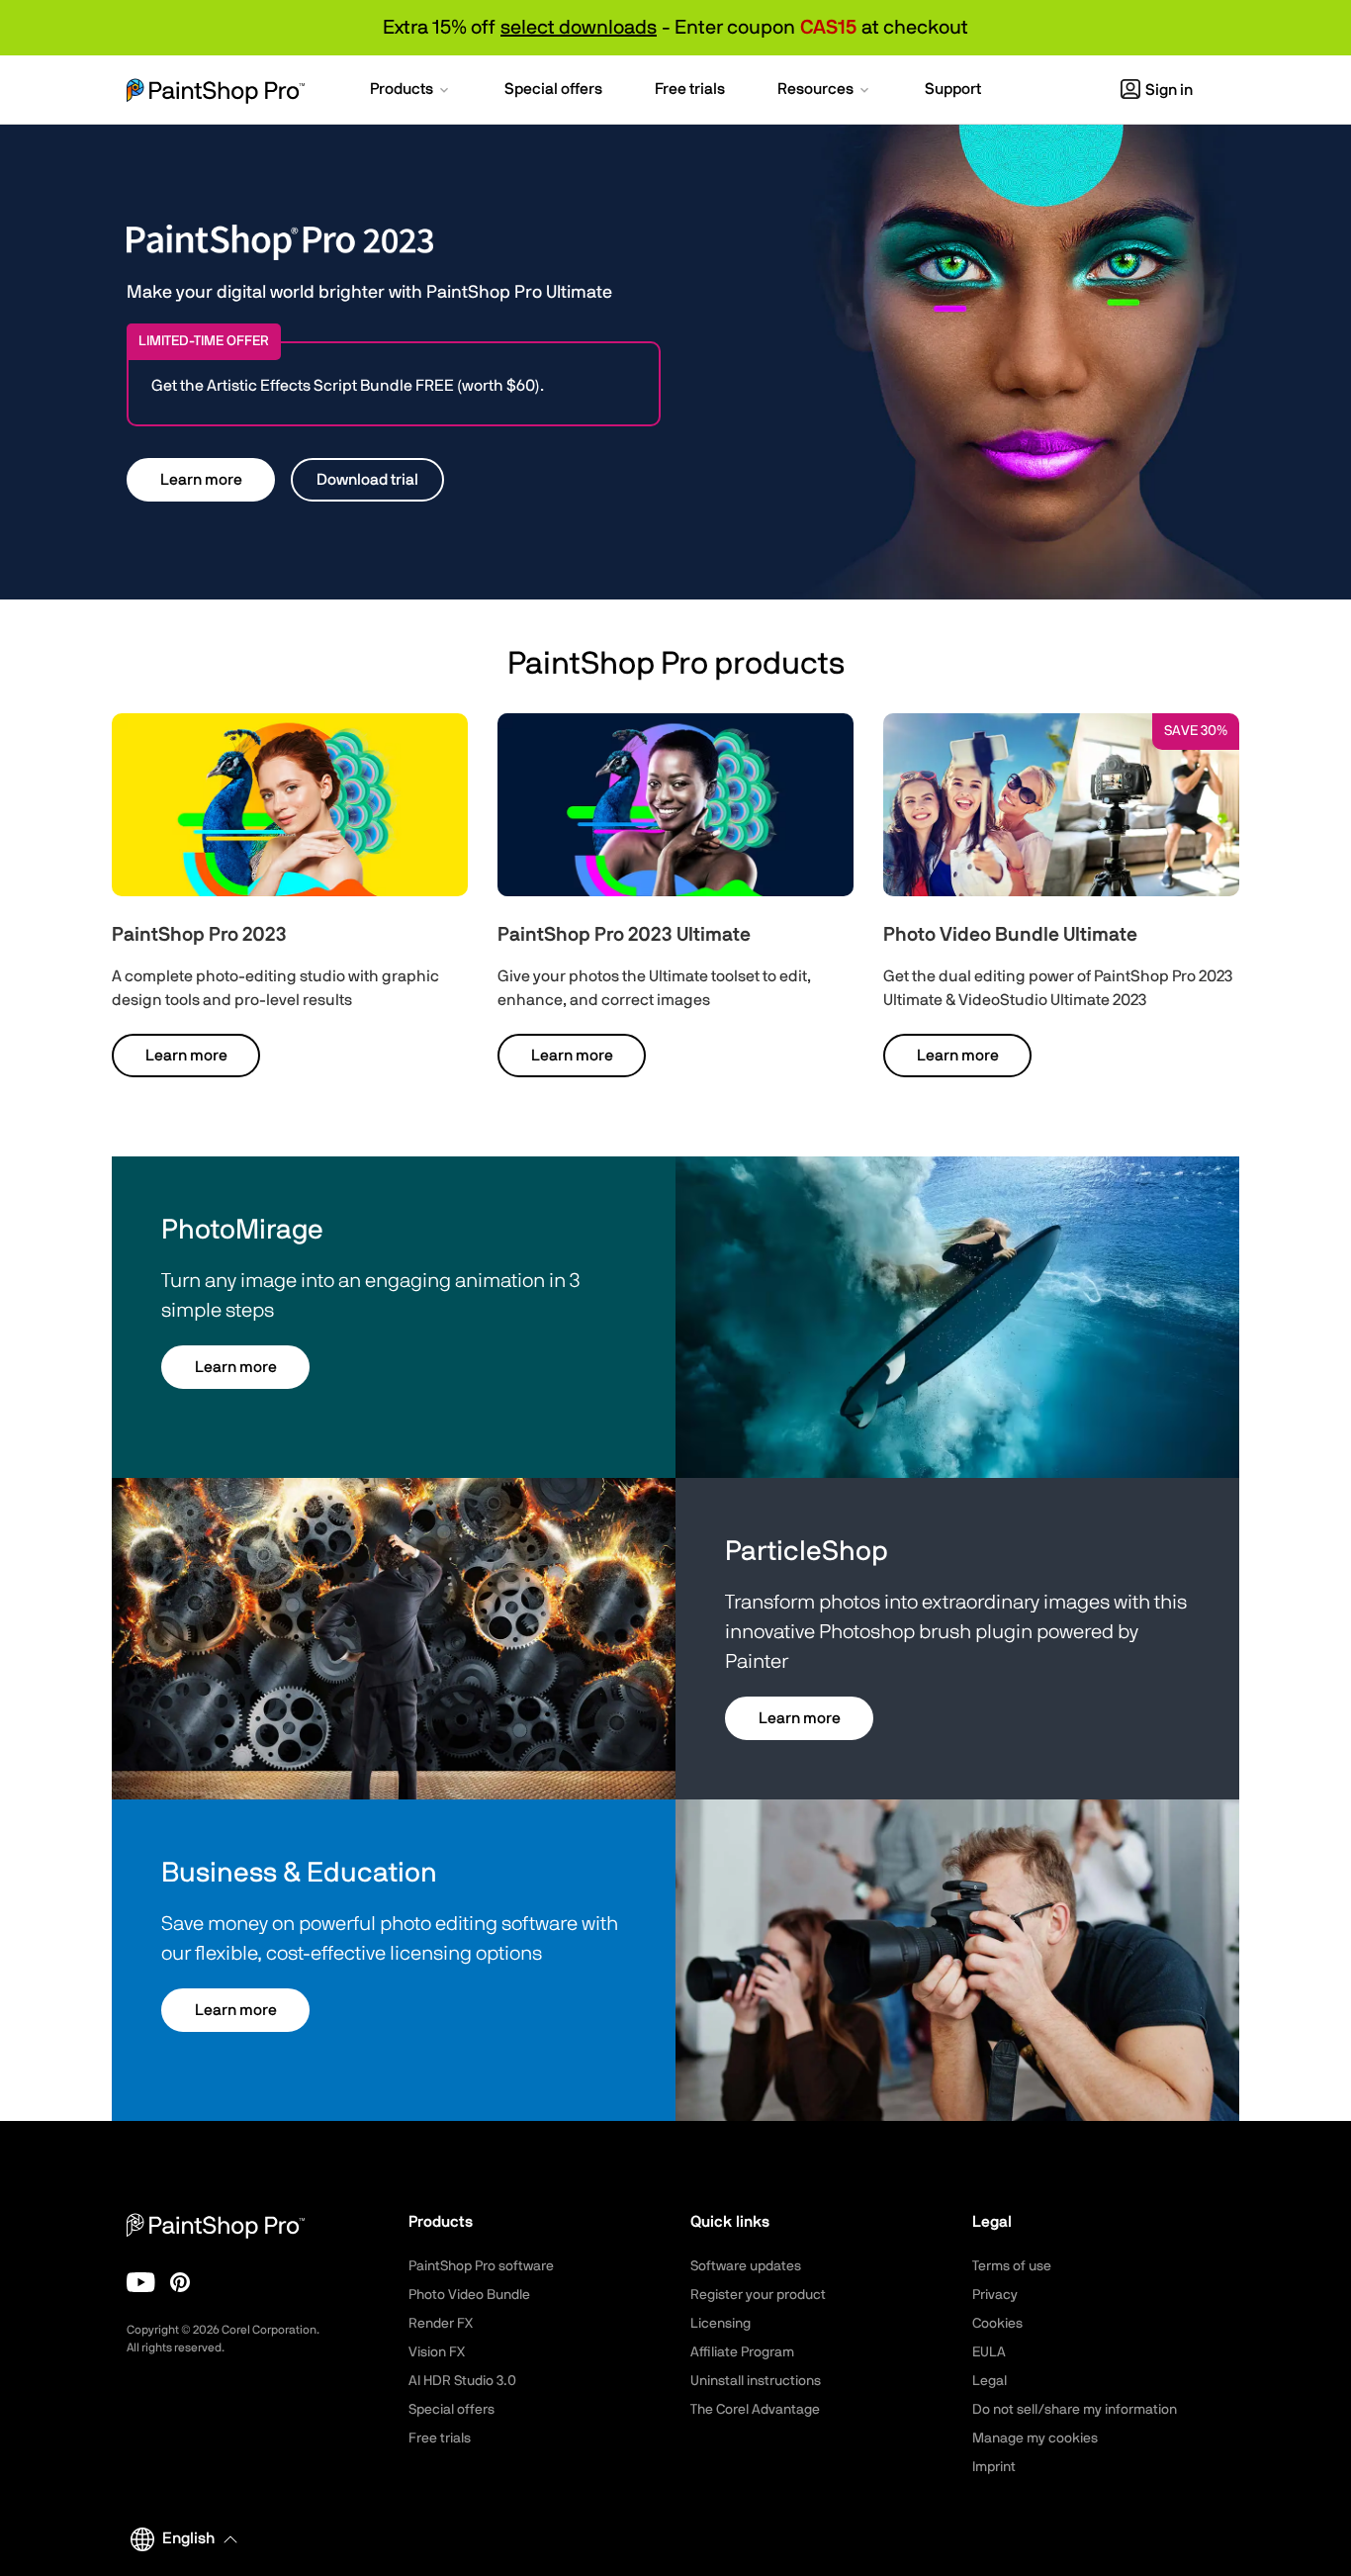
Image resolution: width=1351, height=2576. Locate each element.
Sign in (1169, 90)
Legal (990, 2381)
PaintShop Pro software (481, 2266)
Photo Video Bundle (469, 2295)
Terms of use (1012, 2266)
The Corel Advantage (755, 2410)
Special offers (451, 2410)
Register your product (758, 2295)
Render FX (441, 2324)
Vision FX (437, 2352)
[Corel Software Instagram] (180, 2282)
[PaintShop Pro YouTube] (141, 2282)
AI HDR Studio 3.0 (462, 2381)
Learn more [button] (201, 480)
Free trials (440, 2438)
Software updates (746, 2266)
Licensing (721, 2324)
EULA (989, 2352)
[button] (411, 91)
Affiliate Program (742, 2352)
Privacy (995, 2295)
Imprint (994, 2467)
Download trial (367, 480)
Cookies (997, 2324)
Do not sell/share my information (1075, 2410)
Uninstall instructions (756, 2381)
